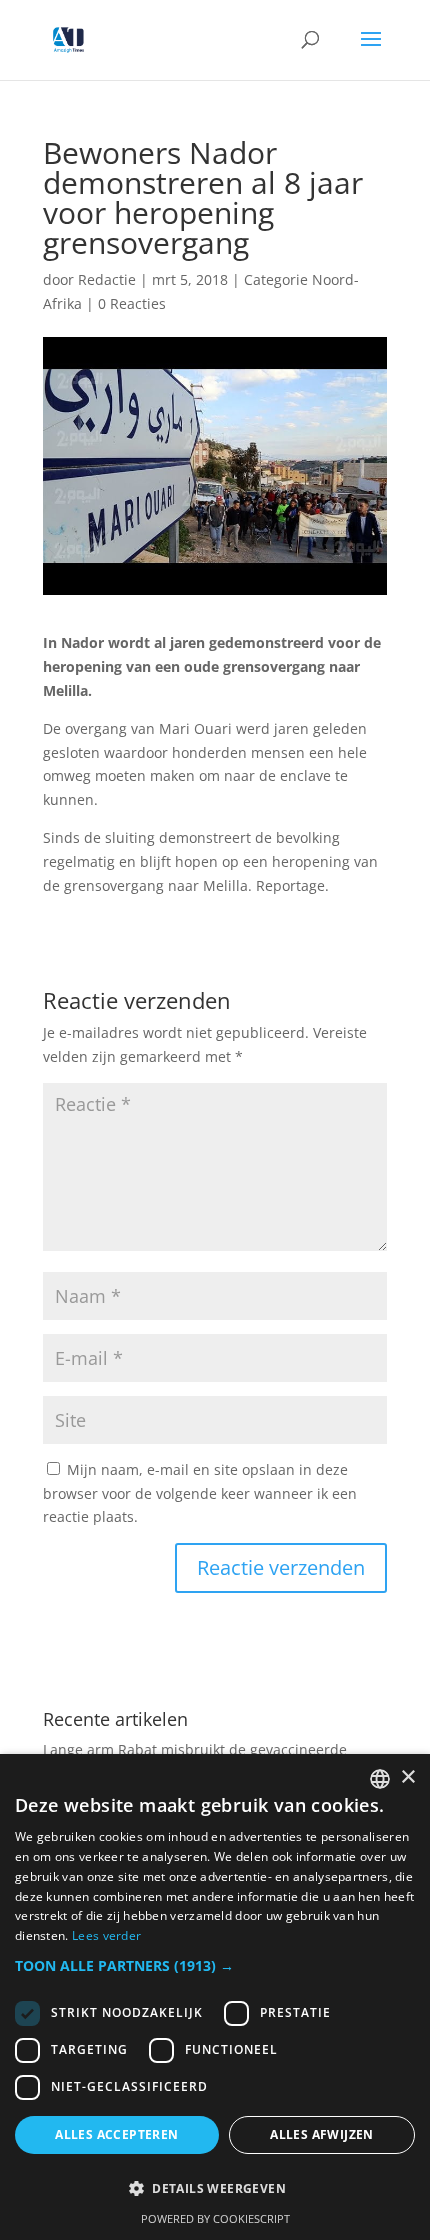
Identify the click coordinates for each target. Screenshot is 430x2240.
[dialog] (215, 1997)
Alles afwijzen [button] (322, 2134)
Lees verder (106, 1935)
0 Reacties (132, 303)
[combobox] (380, 1779)
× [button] (407, 1777)
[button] (215, 1966)
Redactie (107, 279)
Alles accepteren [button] (116, 2134)
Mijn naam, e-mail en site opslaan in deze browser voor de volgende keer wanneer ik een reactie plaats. (200, 1493)
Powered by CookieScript (215, 2218)
